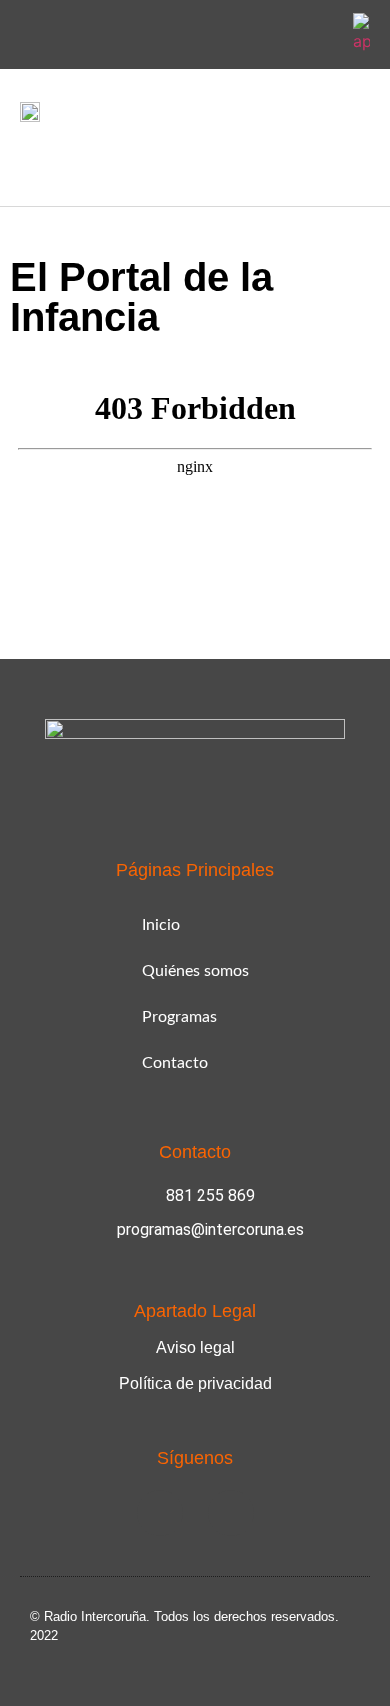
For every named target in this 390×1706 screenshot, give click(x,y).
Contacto (175, 1063)
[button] (34, 159)
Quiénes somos (195, 971)
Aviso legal (195, 1347)
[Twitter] (320, 35)
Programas (179, 1017)
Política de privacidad (195, 1383)
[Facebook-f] (273, 35)
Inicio (161, 925)
